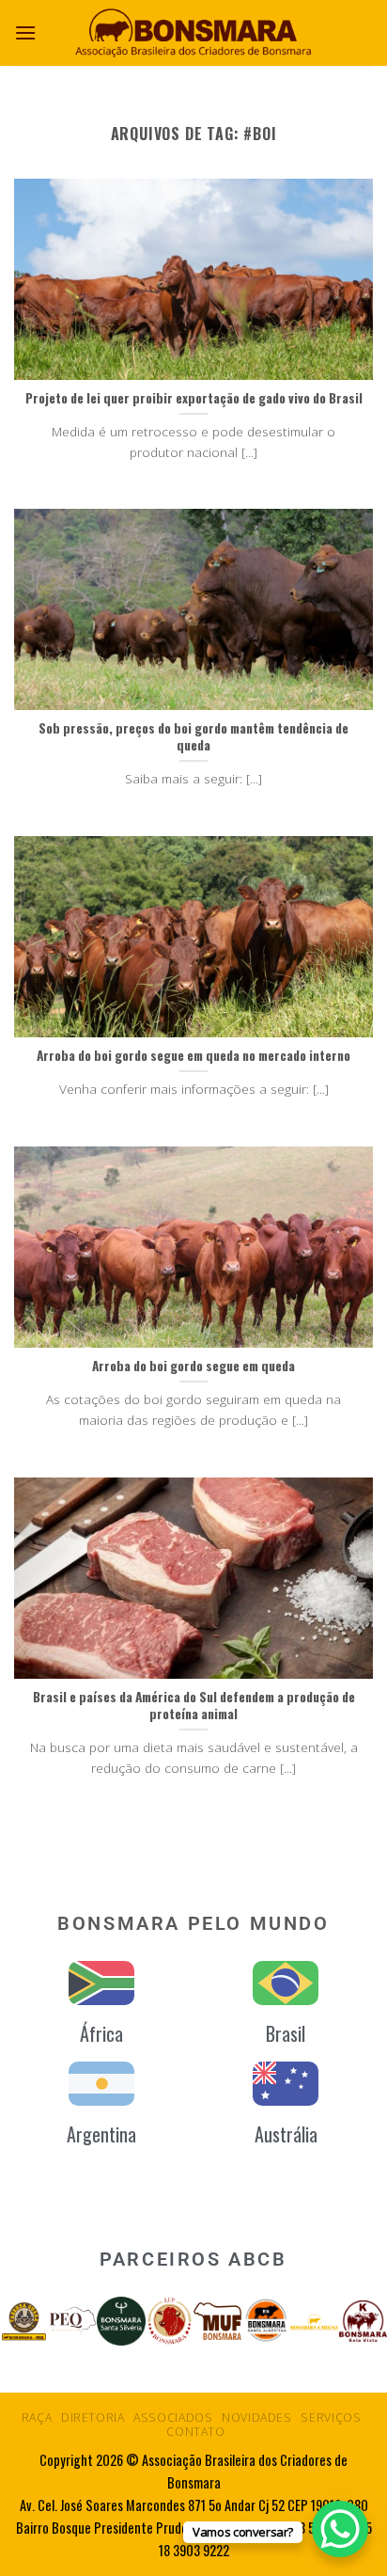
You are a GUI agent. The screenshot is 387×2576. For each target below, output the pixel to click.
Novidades (257, 2418)
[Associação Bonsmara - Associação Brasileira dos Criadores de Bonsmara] (193, 32)
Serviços (331, 2418)
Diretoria (93, 2418)
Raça (37, 2418)
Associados (173, 2418)
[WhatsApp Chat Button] (340, 2529)
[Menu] (25, 32)
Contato (195, 2432)
